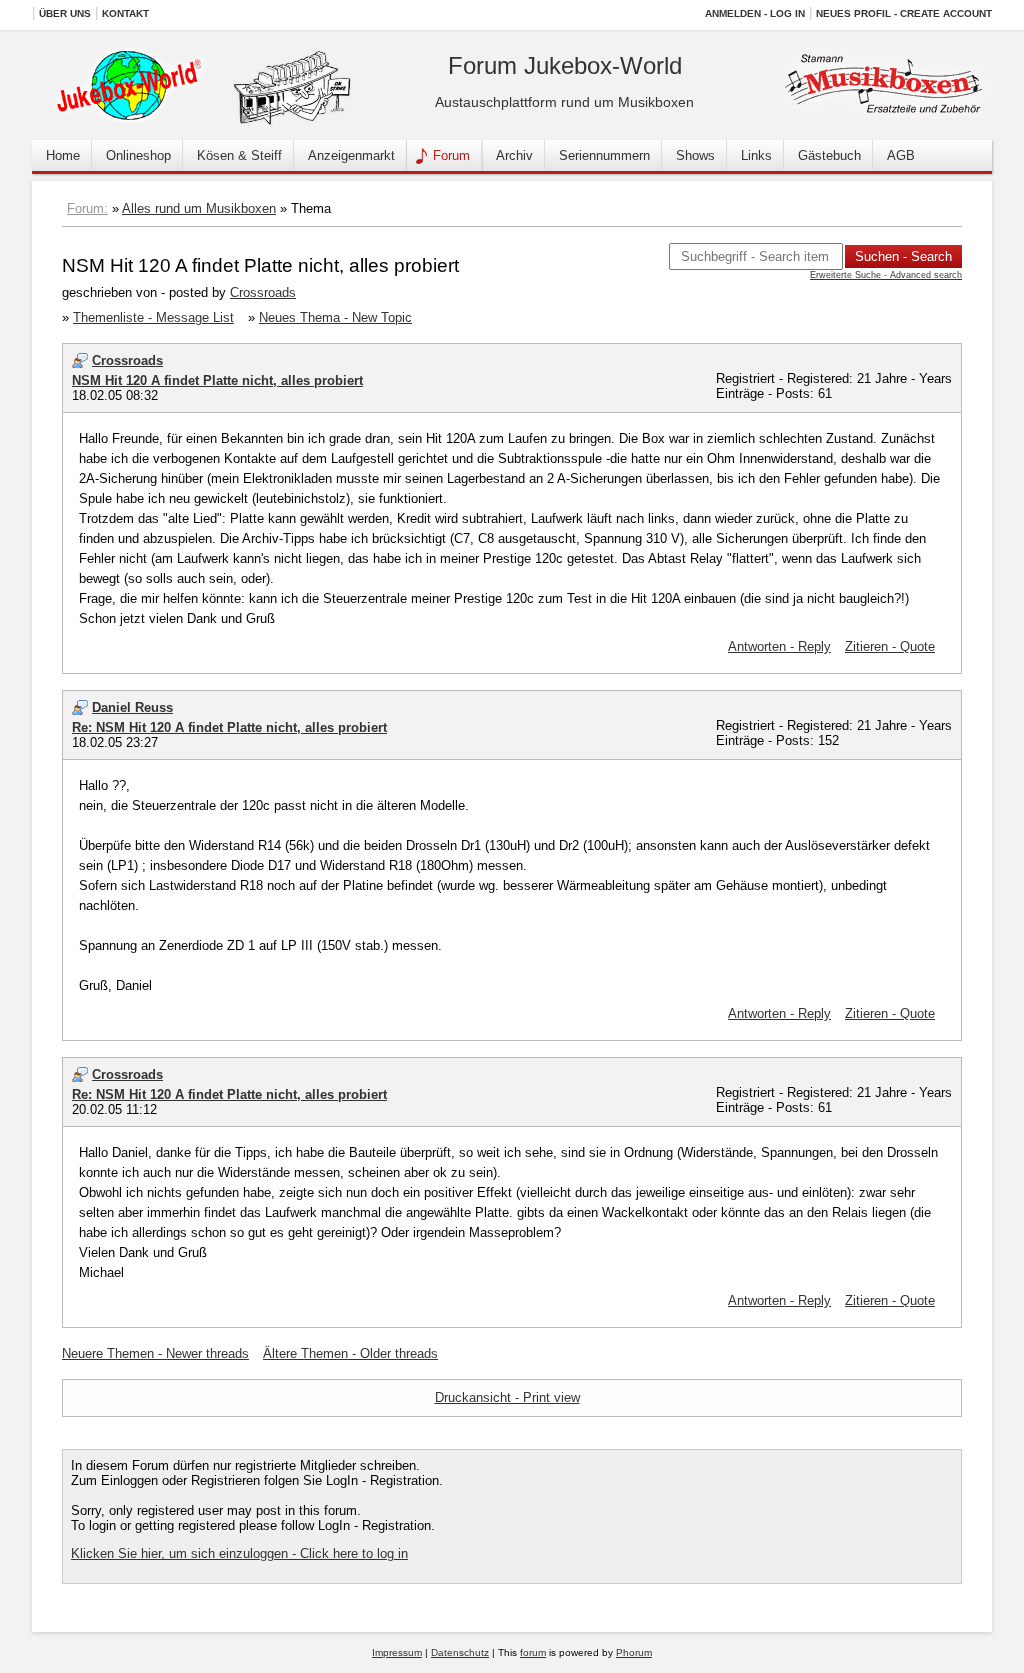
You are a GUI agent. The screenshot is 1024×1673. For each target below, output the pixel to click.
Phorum (634, 1652)
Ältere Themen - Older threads (350, 1353)
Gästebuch (829, 155)
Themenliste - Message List (153, 317)
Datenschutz (460, 1652)
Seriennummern (604, 155)
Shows (695, 155)
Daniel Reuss (132, 707)
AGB (901, 155)
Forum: (87, 208)
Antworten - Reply (779, 646)
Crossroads (263, 292)
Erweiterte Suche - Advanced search (886, 275)
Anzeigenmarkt (351, 155)
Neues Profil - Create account (904, 13)
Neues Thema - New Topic (335, 317)
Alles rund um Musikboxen (199, 208)
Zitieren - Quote (890, 646)
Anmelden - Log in (755, 13)
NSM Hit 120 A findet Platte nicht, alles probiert (217, 380)
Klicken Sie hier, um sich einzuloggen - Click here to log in (239, 1553)
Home (63, 155)
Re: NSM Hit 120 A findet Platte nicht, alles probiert (229, 727)
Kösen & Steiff (239, 155)
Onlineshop (138, 155)
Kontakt (125, 13)
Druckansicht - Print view (507, 1397)
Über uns (65, 13)
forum (533, 1652)
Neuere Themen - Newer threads (155, 1353)
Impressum (397, 1652)
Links (756, 155)
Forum (451, 155)
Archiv (514, 155)
